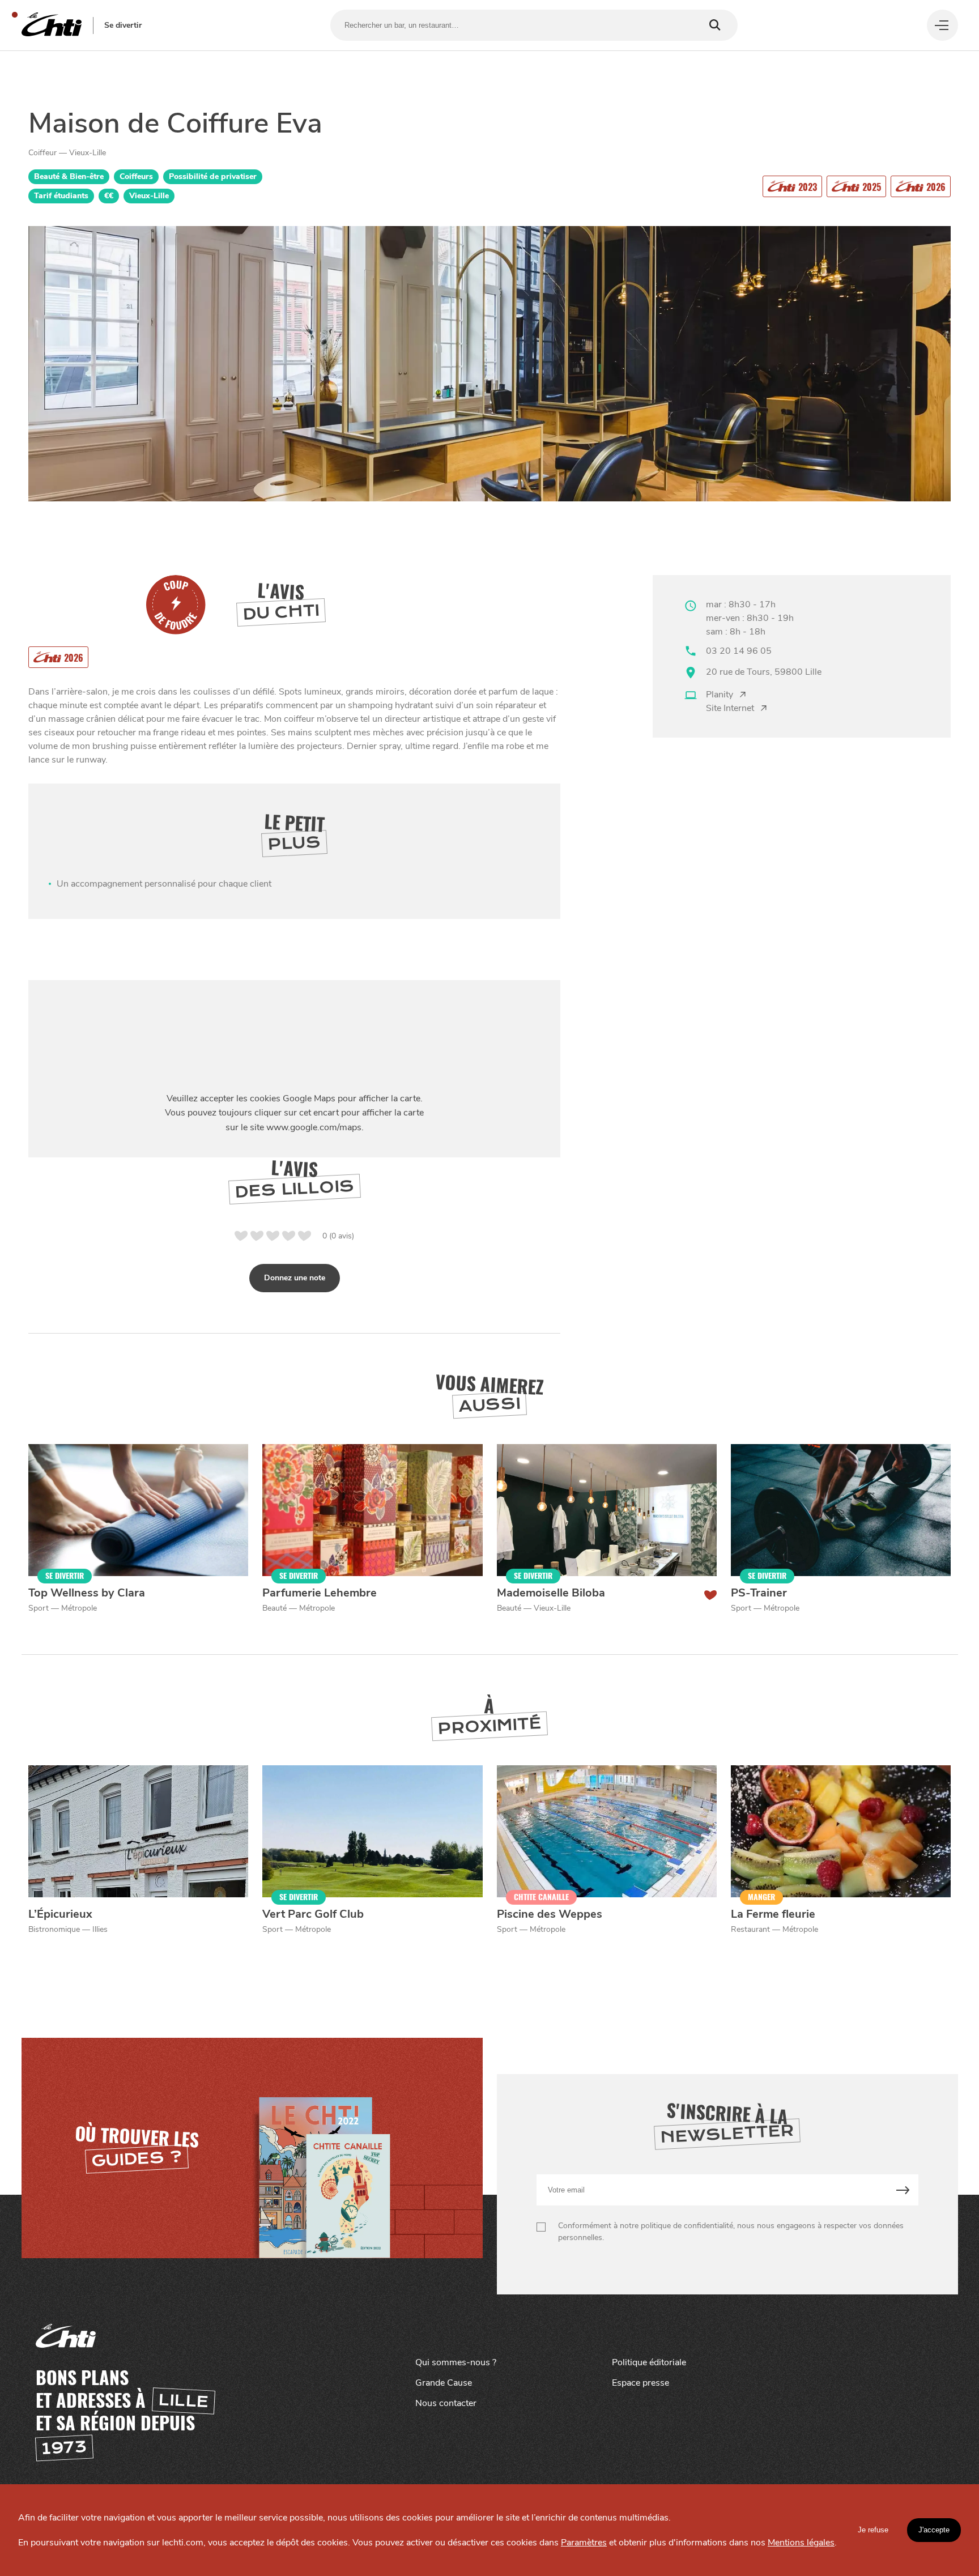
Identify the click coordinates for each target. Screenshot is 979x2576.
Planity (720, 695)
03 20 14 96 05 (739, 651)
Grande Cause (444, 2383)
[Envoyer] (903, 2190)
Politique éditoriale (649, 2362)
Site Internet (730, 708)
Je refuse (873, 2530)
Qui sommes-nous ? (456, 2362)
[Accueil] (52, 25)
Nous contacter (446, 2403)
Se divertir (123, 25)
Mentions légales (801, 2543)
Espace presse (640, 2383)
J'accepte (934, 2530)
